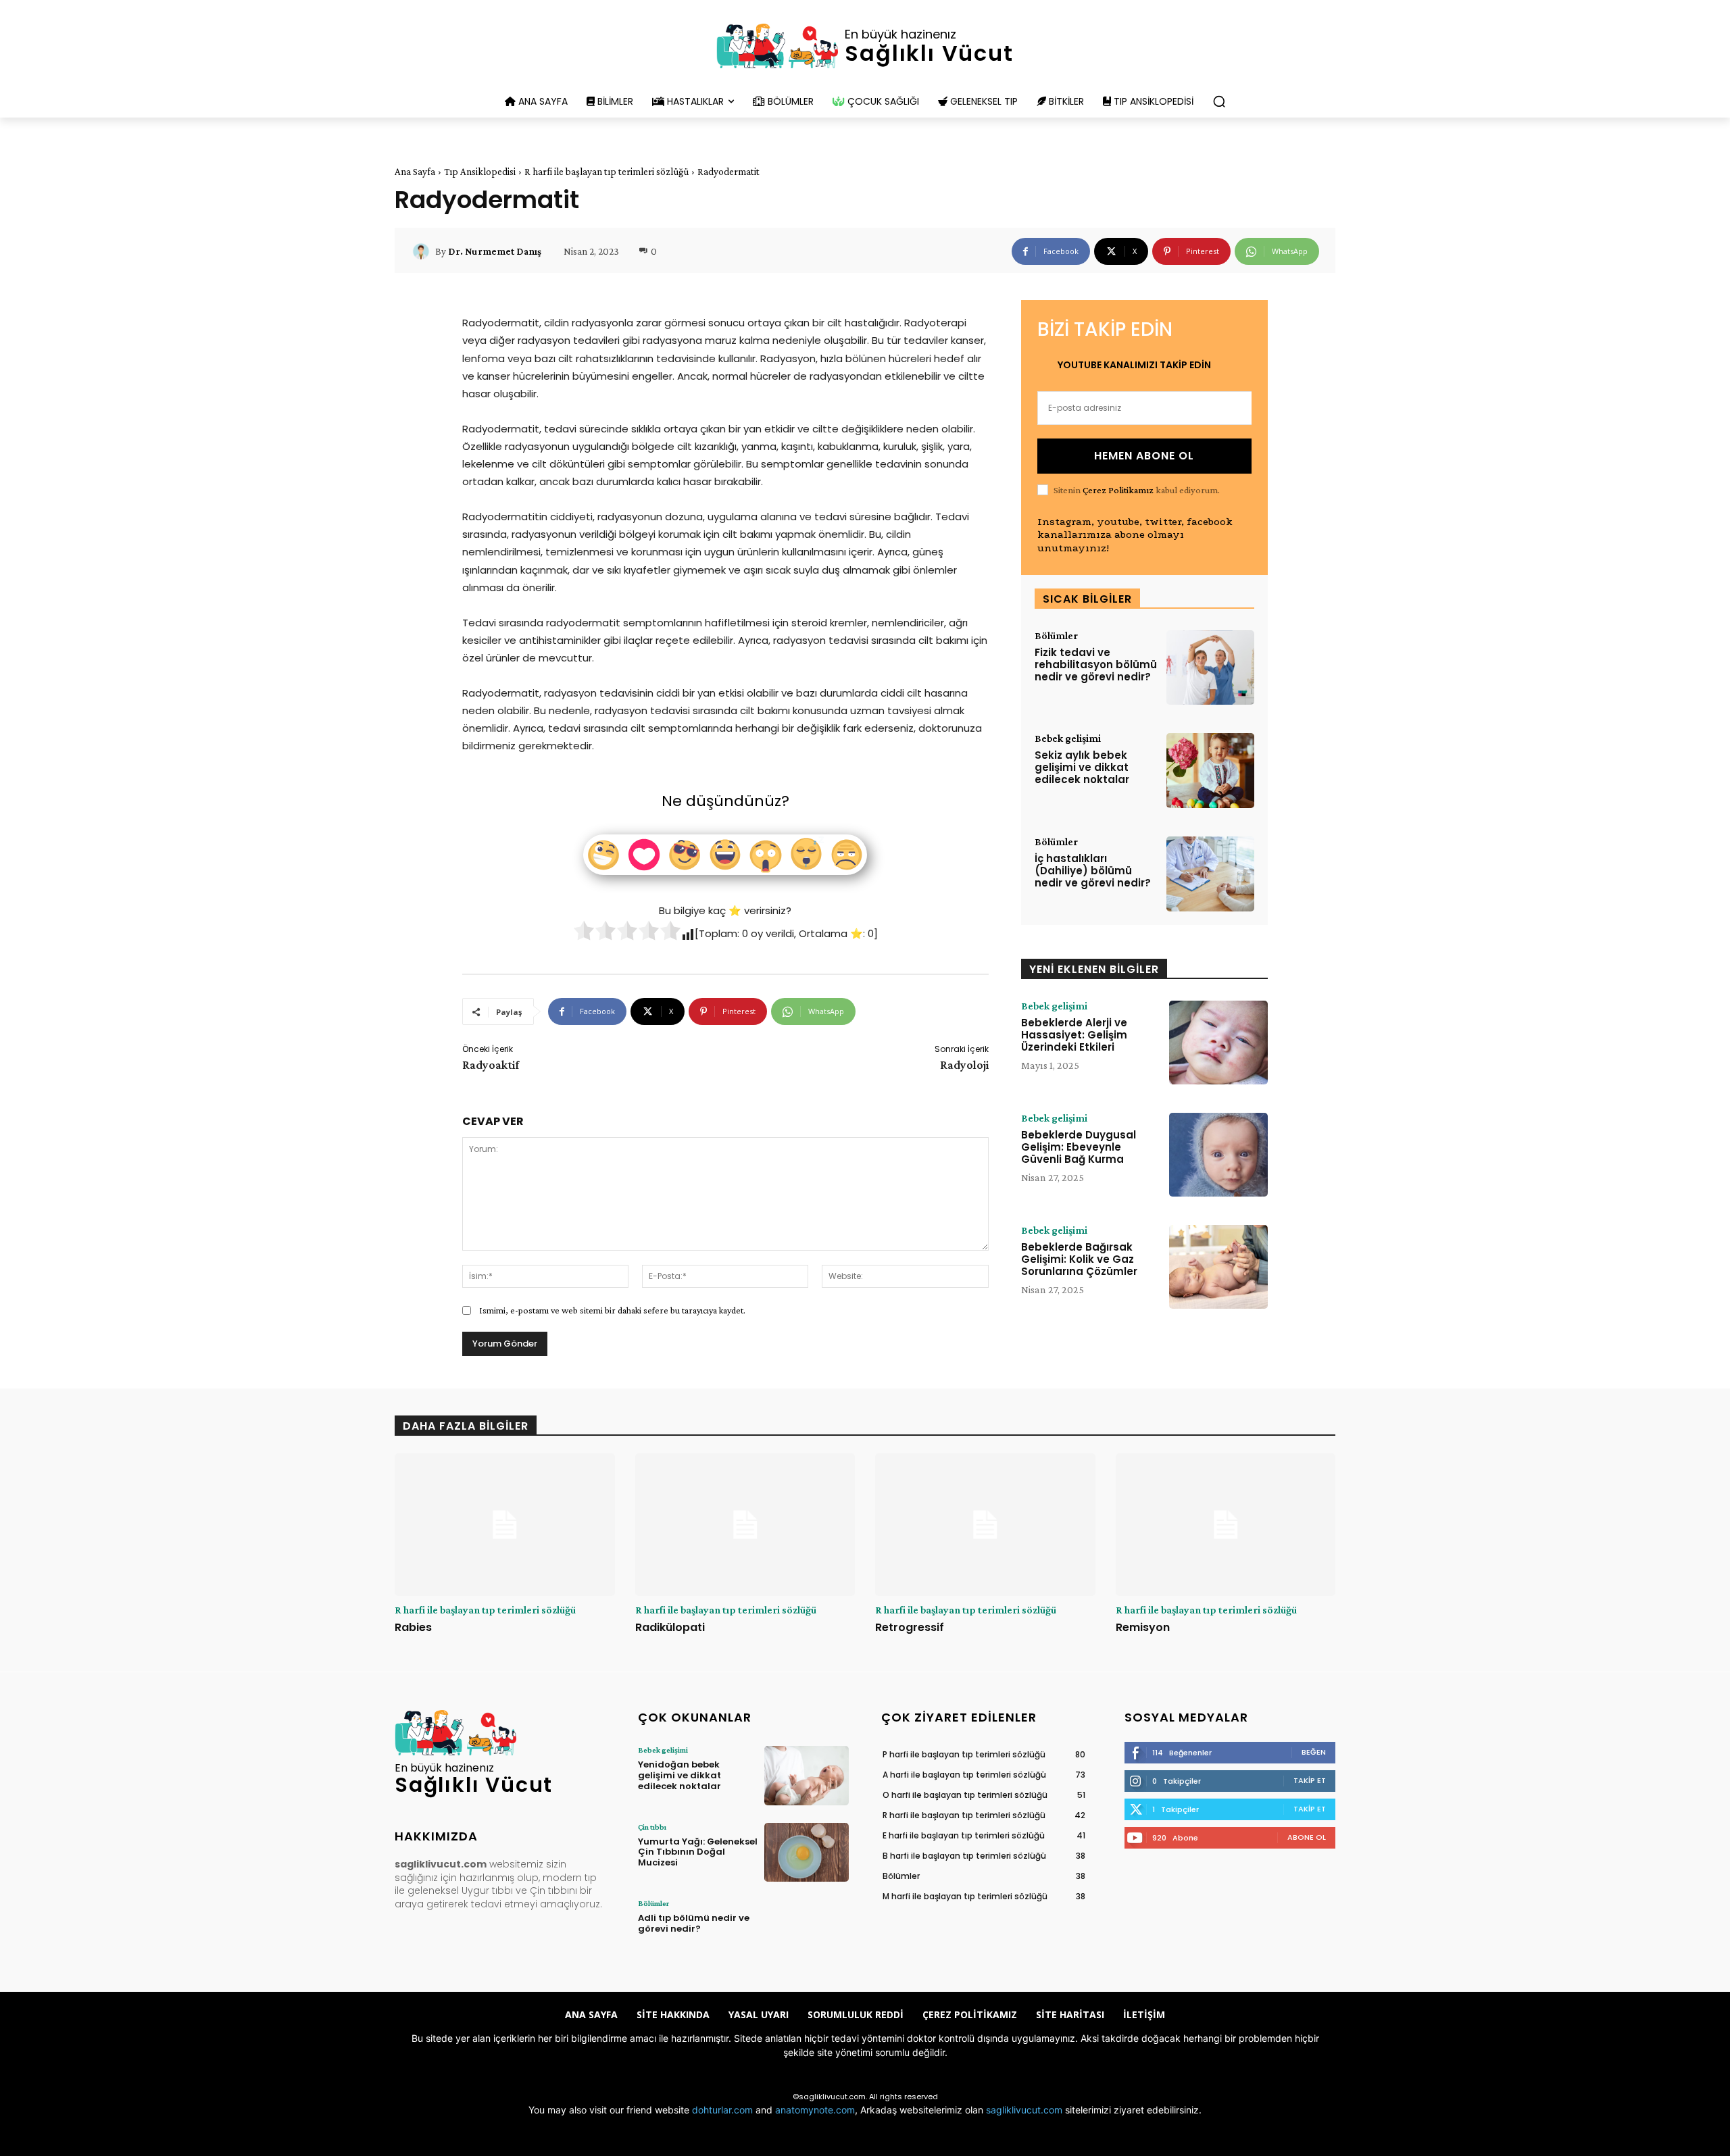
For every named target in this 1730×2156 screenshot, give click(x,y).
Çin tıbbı (652, 1827)
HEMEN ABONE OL (1144, 456)
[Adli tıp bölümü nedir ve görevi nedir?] (807, 1929)
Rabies (413, 1627)
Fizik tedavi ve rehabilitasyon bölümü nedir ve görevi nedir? (1096, 665)
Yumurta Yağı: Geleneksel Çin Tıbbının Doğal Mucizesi (698, 1852)
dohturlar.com (722, 2110)
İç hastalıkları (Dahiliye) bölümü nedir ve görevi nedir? (1093, 871)
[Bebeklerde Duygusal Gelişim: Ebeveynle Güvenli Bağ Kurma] (1218, 1155)
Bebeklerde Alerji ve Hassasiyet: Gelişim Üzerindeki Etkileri (1074, 1035)
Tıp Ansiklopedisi (480, 172)
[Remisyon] (1226, 1525)
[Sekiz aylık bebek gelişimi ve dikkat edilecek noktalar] (1210, 771)
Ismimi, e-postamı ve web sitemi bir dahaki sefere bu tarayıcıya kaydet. (612, 1310)
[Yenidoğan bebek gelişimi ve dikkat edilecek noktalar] (807, 1775)
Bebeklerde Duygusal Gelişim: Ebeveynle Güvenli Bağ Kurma (1079, 1147)
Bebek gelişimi (1068, 738)
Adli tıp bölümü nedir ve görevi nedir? (694, 1923)
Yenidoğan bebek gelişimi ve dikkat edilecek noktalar (679, 1775)
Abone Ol (1307, 1837)
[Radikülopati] (745, 1525)
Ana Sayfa (415, 172)
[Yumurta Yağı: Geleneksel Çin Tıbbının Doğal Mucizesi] (807, 1852)
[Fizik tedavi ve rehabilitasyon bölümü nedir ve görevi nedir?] (1210, 668)
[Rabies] (505, 1525)
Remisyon (1143, 1627)
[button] (1219, 101)
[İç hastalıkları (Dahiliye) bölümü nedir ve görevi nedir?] (1210, 874)
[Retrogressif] (985, 1525)
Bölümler (1056, 636)
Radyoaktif (491, 1065)
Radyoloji (964, 1065)
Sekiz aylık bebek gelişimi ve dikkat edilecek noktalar (1082, 767)
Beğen (1314, 1752)
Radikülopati (670, 1627)
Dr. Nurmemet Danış (495, 251)
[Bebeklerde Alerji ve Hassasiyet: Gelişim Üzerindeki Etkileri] (1218, 1043)
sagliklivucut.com (1024, 2110)
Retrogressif (910, 1627)
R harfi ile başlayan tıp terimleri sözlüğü (607, 172)
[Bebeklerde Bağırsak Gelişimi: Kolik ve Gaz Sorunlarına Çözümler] (1218, 1267)
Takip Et (1310, 1780)
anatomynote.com (815, 2110)
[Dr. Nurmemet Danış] (423, 251)
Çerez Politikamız (1118, 490)
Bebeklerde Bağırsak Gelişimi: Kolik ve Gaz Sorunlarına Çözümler (1079, 1259)
